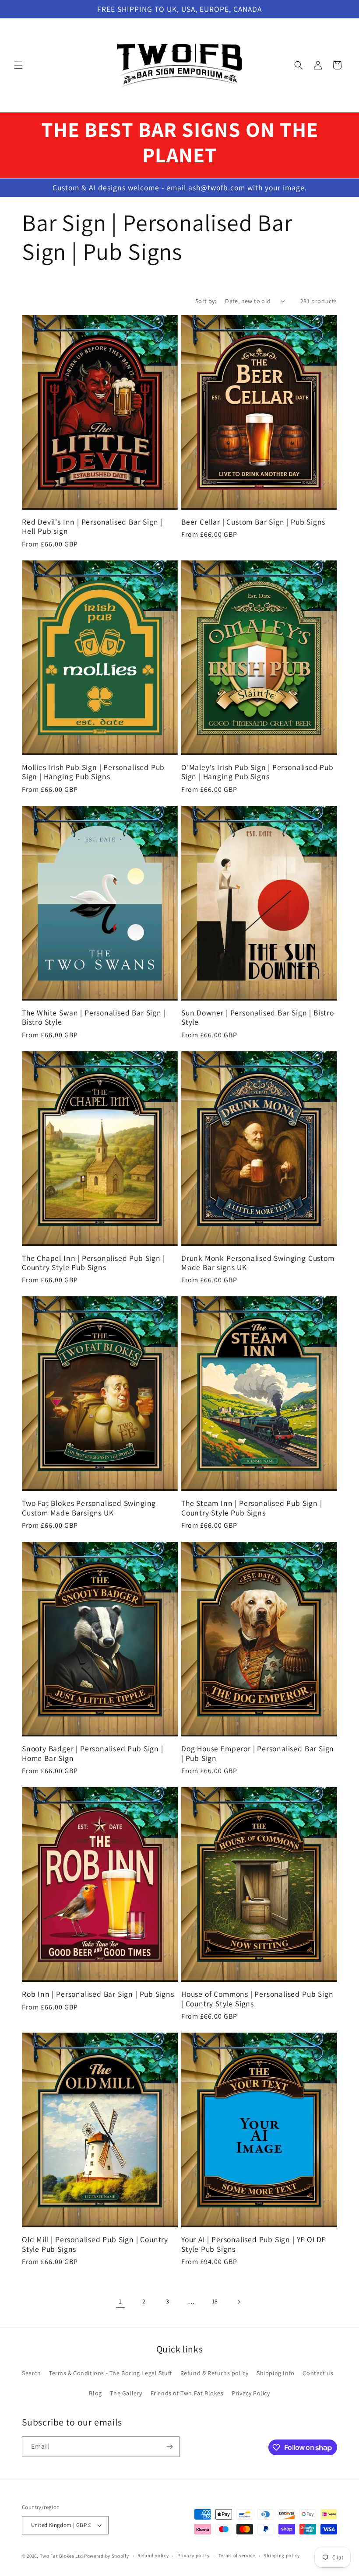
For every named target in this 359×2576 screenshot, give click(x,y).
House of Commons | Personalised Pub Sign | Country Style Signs (257, 1999)
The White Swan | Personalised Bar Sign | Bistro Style (94, 1017)
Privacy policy (194, 2555)
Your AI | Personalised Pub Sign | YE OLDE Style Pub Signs (253, 2244)
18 (215, 2301)
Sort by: (206, 301)
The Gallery (126, 2393)
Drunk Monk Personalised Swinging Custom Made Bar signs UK (258, 1263)
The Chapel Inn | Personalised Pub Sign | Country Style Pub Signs (93, 1263)
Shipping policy (282, 2555)
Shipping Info (276, 2373)
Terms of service (237, 2555)
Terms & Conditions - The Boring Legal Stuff (111, 2373)
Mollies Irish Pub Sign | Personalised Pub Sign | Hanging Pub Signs (93, 772)
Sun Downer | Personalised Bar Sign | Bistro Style (258, 1017)
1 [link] (120, 2301)
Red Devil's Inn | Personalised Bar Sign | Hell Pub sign (92, 527)
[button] (18, 65)
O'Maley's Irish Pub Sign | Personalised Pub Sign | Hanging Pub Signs (257, 772)
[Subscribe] (169, 2447)
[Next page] (239, 2302)
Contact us (318, 2373)
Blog (95, 2393)
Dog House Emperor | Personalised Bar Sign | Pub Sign (258, 1753)
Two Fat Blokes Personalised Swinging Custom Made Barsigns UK (89, 1508)
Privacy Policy (251, 2393)
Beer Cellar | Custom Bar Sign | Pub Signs (253, 522)
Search (32, 2373)
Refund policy (153, 2555)
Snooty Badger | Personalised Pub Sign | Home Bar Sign (93, 1753)
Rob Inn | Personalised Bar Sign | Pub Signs (98, 1994)
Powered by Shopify (107, 2556)
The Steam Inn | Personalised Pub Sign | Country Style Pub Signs (252, 1508)
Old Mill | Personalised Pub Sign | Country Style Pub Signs (95, 2244)
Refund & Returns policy (215, 2373)
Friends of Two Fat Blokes (187, 2393)
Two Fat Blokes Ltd (62, 2556)
